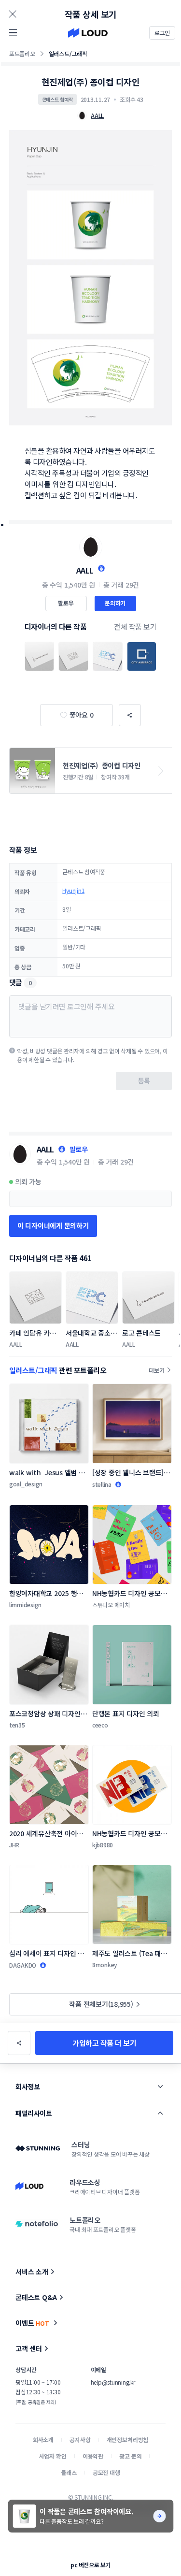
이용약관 (93, 2456)
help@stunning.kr (113, 2382)
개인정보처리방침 (128, 2439)
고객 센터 (29, 2348)
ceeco (100, 1725)
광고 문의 (130, 2456)
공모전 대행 (106, 2472)
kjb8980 (103, 1845)
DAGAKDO (23, 1965)
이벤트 (32, 2323)
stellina (102, 1484)
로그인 (162, 33)
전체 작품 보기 (135, 626)
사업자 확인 (53, 2456)
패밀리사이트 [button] (34, 2113)
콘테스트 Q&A (36, 2297)
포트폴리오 (22, 53)
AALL (85, 570)
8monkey (105, 1964)
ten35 (17, 1725)
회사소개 (43, 2439)
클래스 (69, 2472)
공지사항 (80, 2439)
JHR (14, 1845)
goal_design (26, 1484)
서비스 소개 (32, 2272)
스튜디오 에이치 (111, 1605)
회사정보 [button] (28, 2087)
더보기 (156, 1370)
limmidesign (25, 1605)
